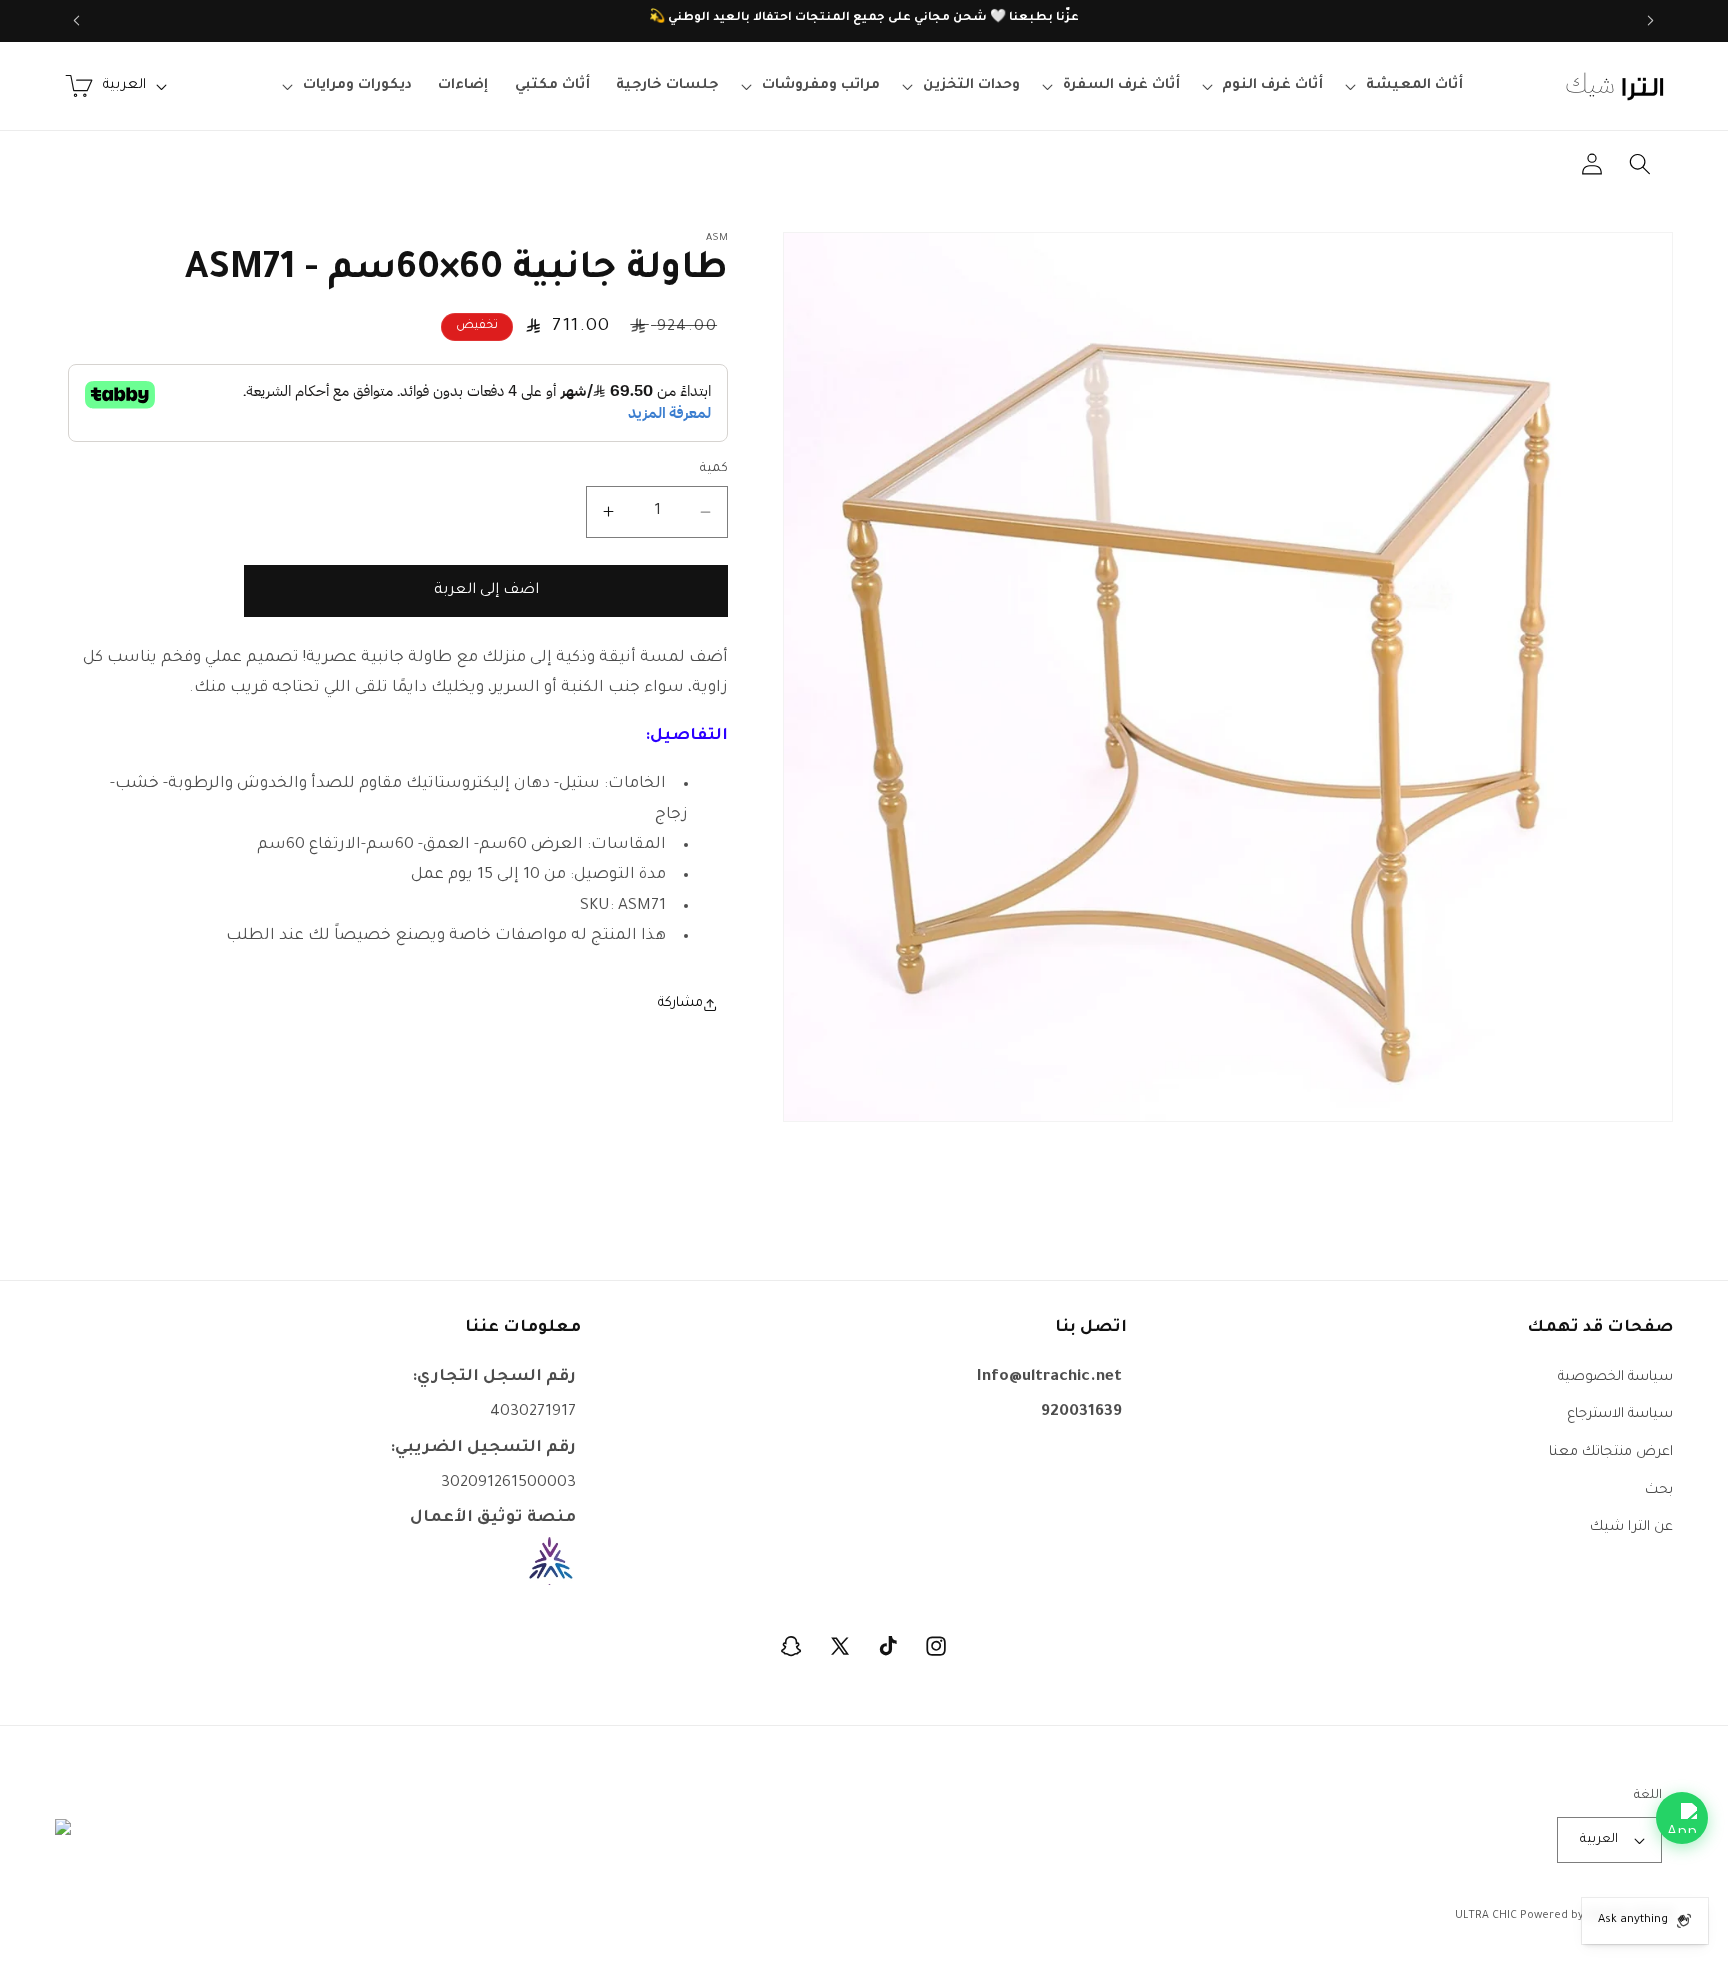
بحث (1659, 1489)
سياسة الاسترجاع (1620, 1414)
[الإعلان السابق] (1651, 21)
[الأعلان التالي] (77, 21)
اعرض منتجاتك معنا (1611, 1451)
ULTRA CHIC (1486, 1916)
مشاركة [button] (680, 1003)
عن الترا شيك (1631, 1527)
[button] (1407, 86)
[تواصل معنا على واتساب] (1682, 1818)
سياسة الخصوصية (1615, 1376)
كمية (714, 469)
